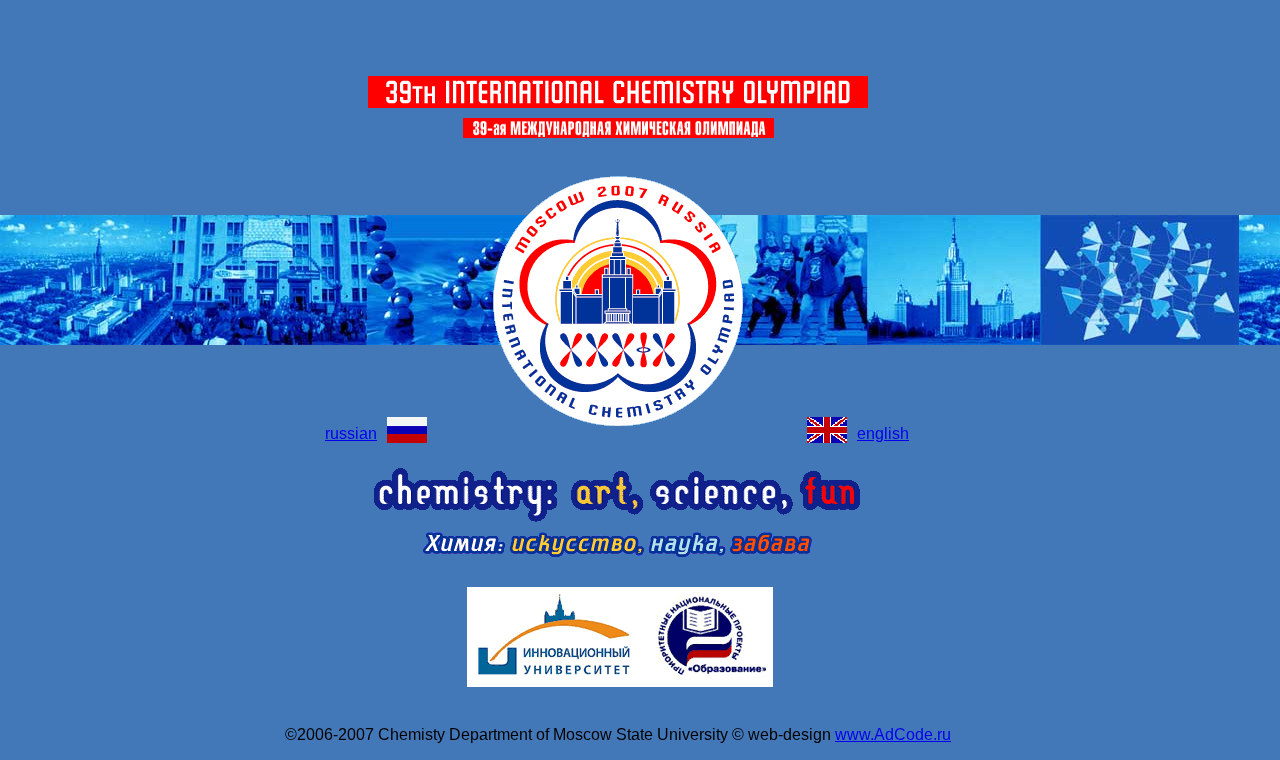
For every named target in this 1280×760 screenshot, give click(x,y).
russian (351, 433)
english (883, 433)
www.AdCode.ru (893, 734)
